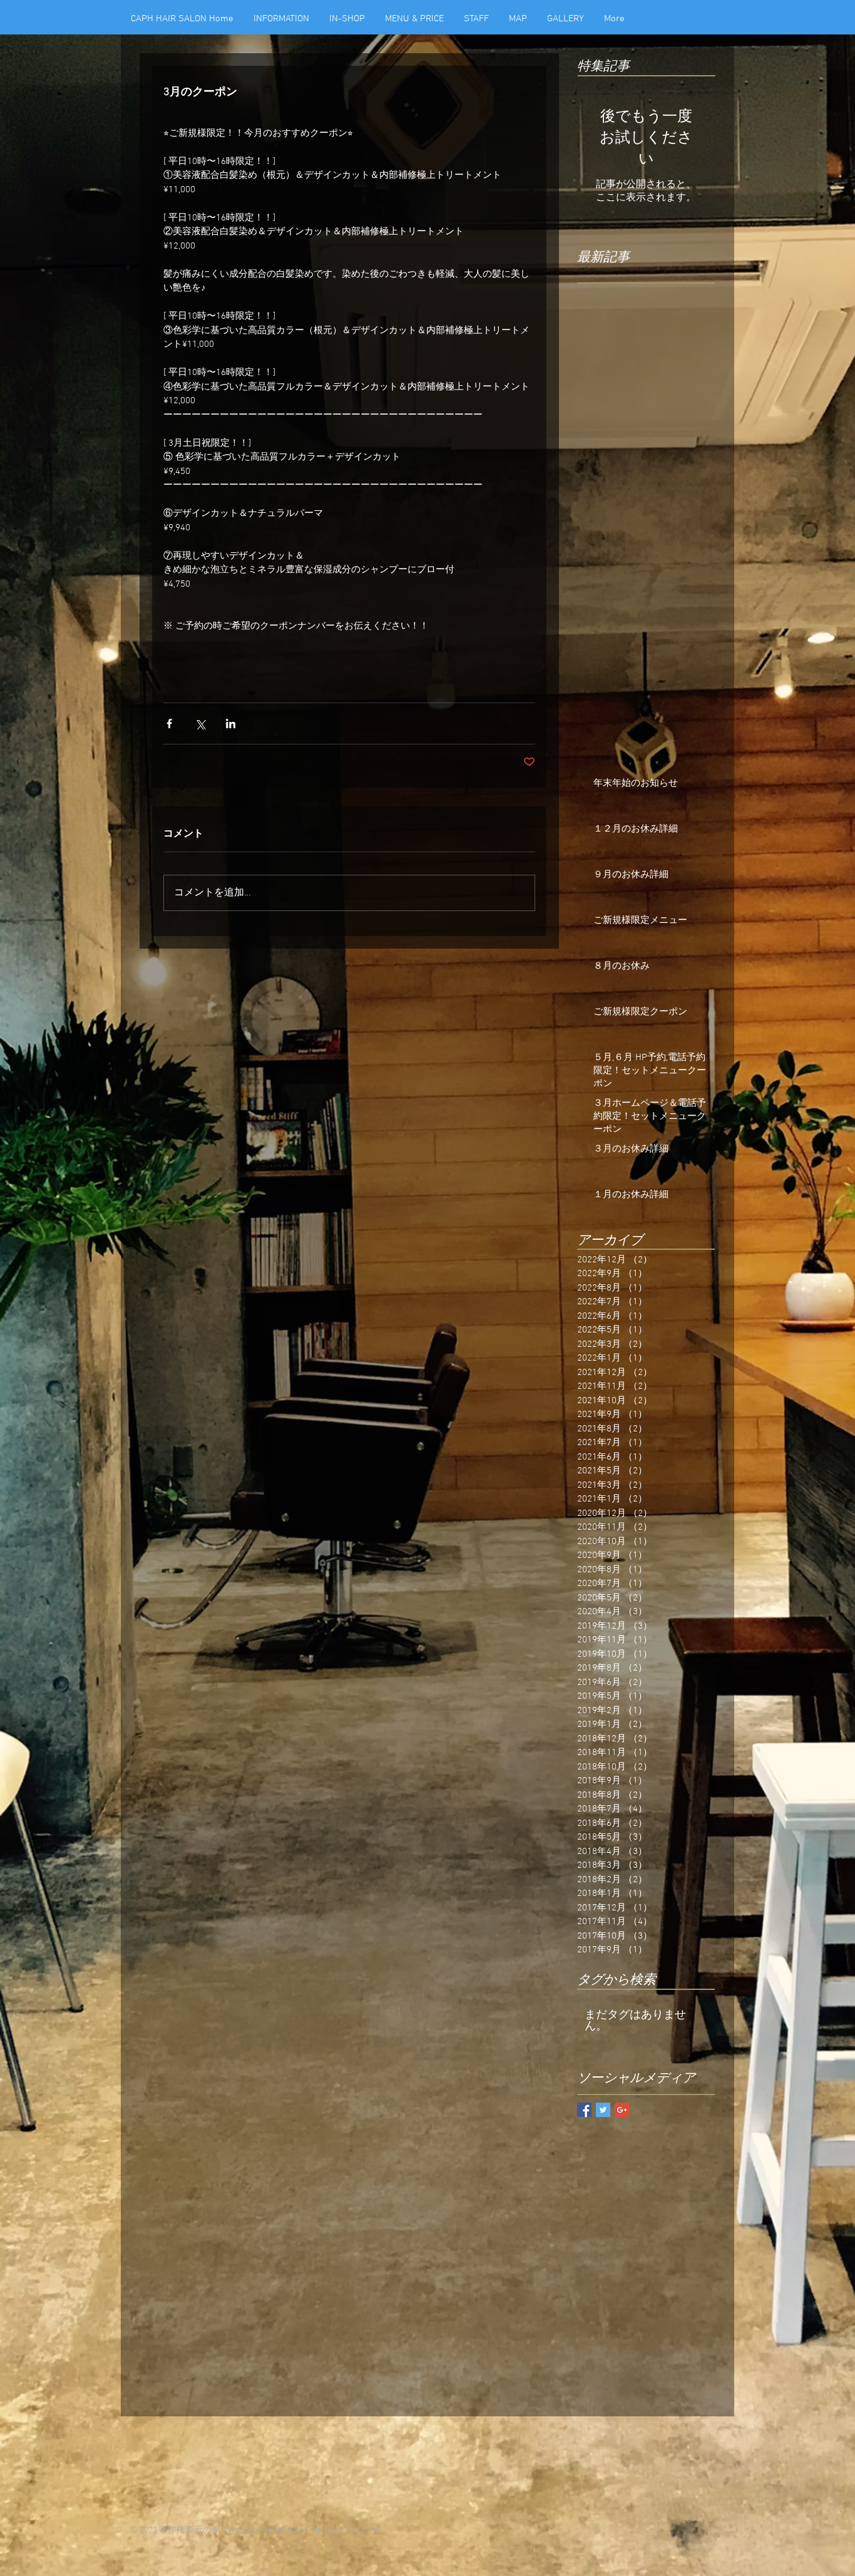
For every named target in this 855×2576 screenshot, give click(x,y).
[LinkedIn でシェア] (231, 724)
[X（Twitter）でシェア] (200, 724)
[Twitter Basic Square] (603, 2110)
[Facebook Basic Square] (584, 2110)
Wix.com (243, 2531)
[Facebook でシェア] (169, 724)
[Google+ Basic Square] (622, 2110)
